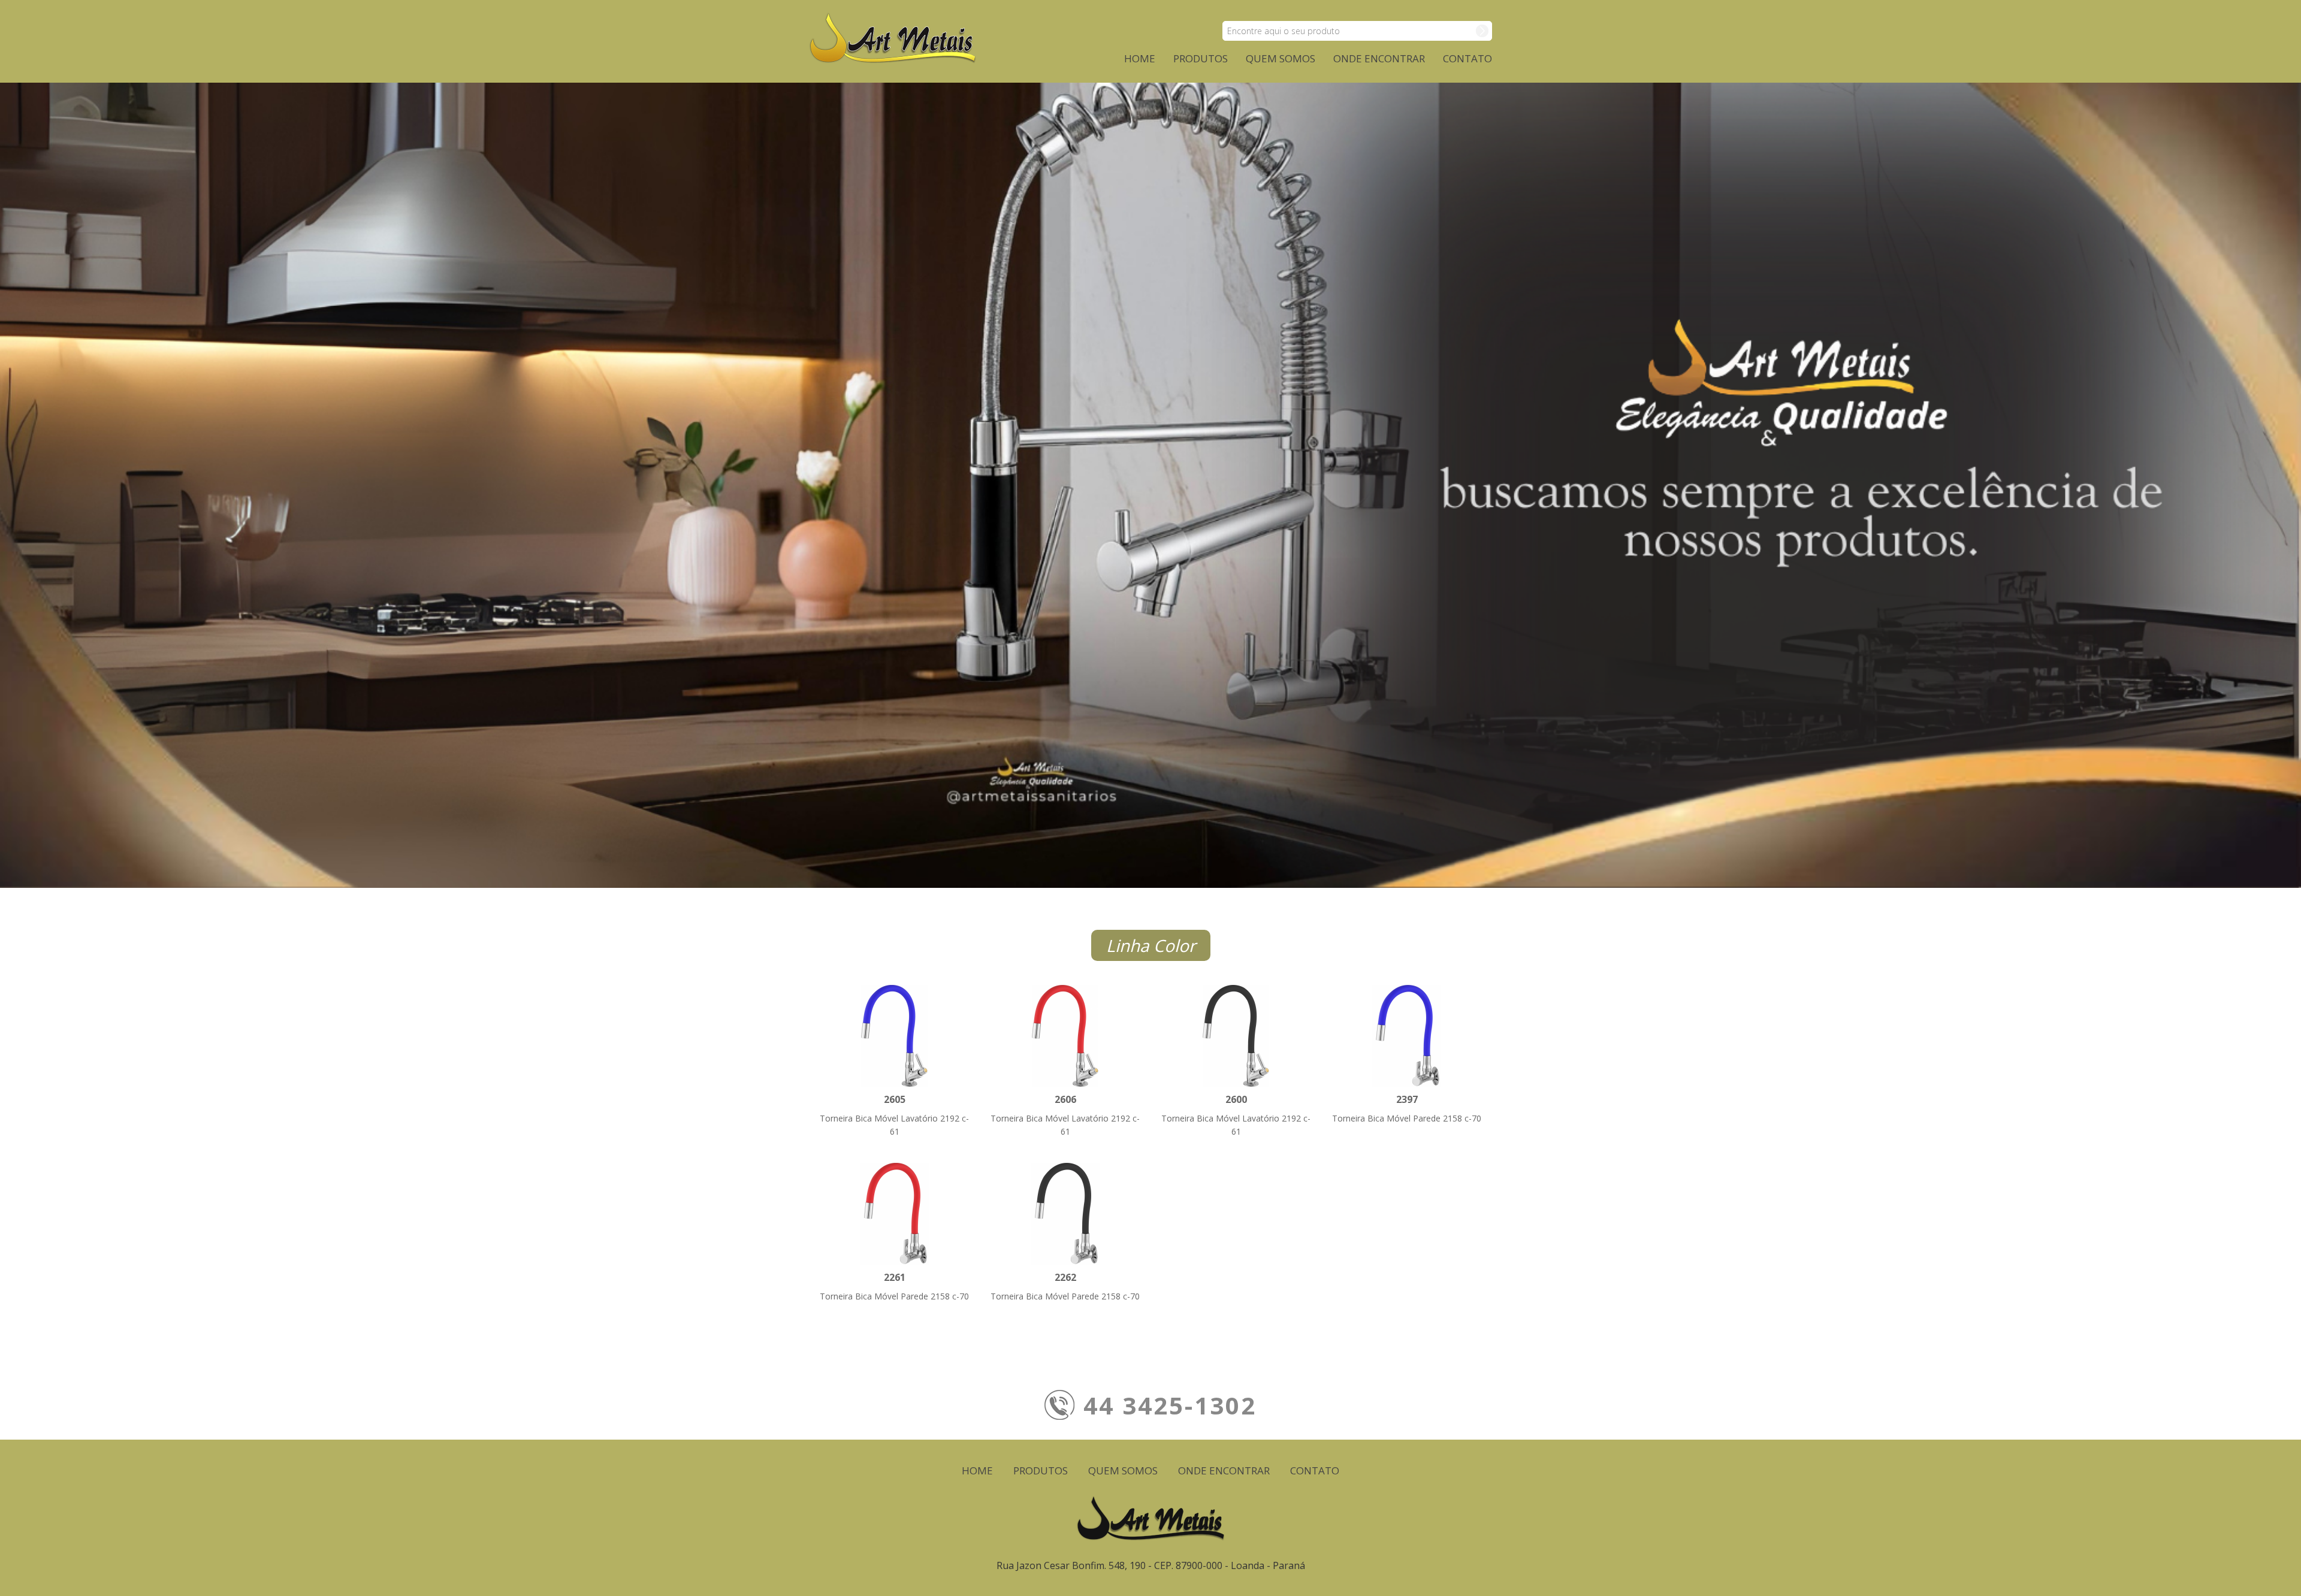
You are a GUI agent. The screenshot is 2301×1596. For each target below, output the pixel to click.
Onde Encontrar (1379, 59)
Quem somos (1281, 59)
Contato (1467, 59)
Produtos (1201, 59)
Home (1140, 59)
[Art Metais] (893, 37)
